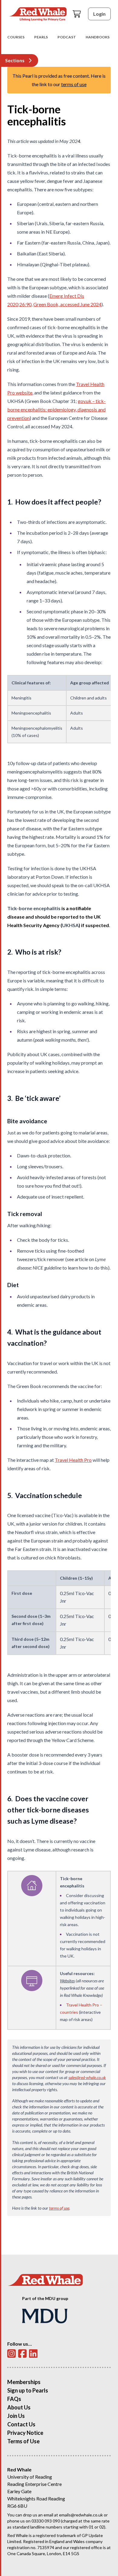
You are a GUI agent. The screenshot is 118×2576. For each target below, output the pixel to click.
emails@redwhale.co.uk (81, 2515)
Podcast (67, 37)
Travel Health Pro (73, 1460)
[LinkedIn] (33, 2354)
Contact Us (21, 2424)
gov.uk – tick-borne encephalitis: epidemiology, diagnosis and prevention (56, 409)
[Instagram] (11, 2354)
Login (99, 14)
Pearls (41, 37)
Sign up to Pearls (28, 2390)
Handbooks (98, 37)
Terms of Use (23, 2441)
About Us (19, 2407)
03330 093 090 (46, 2521)
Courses (16, 37)
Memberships (24, 2382)
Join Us (16, 2416)
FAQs (14, 2399)
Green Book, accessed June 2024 (67, 304)
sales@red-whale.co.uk (87, 2077)
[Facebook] (22, 2354)
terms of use (74, 84)
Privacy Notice (25, 2433)
